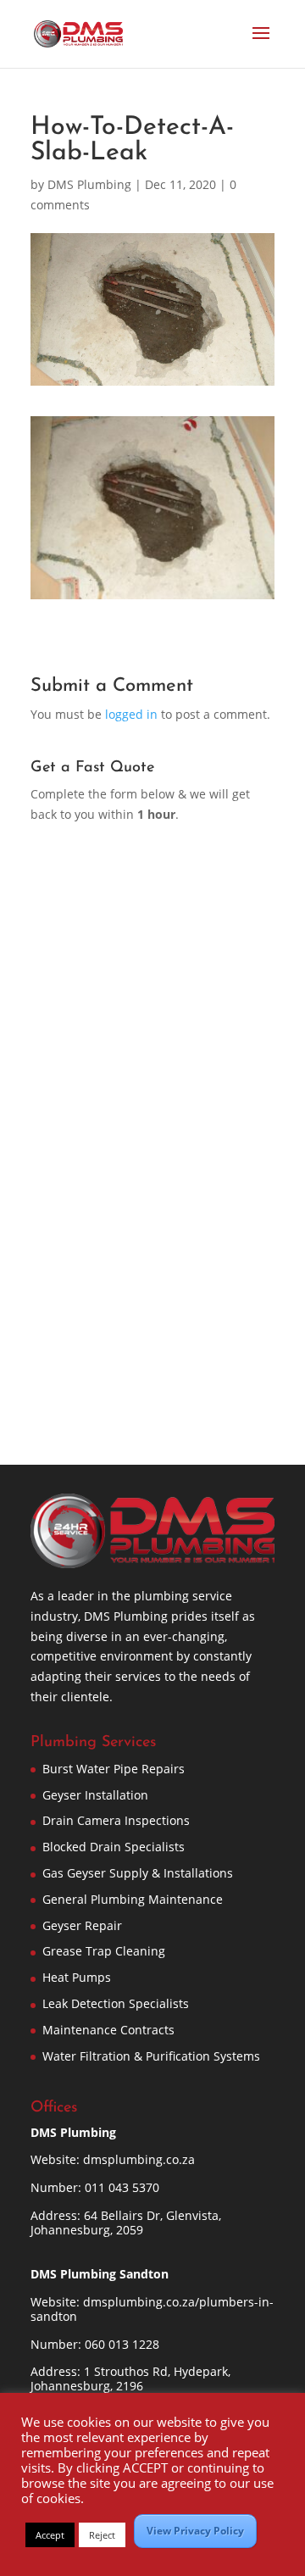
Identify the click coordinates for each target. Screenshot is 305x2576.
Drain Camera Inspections (116, 1820)
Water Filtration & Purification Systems (151, 2056)
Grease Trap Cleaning (104, 1951)
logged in (131, 714)
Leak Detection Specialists (116, 2003)
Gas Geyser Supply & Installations (138, 1873)
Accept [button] (50, 2535)
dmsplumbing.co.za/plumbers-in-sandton (152, 2309)
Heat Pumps (77, 1977)
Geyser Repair (82, 1925)
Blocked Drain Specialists (114, 1847)
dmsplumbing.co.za (139, 2159)
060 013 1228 (122, 2344)
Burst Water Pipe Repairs (114, 1769)
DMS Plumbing (89, 184)
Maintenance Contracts (108, 2030)
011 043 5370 (122, 2187)
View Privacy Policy (195, 2531)
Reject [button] (102, 2535)
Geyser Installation (95, 1795)
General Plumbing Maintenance (133, 1899)
